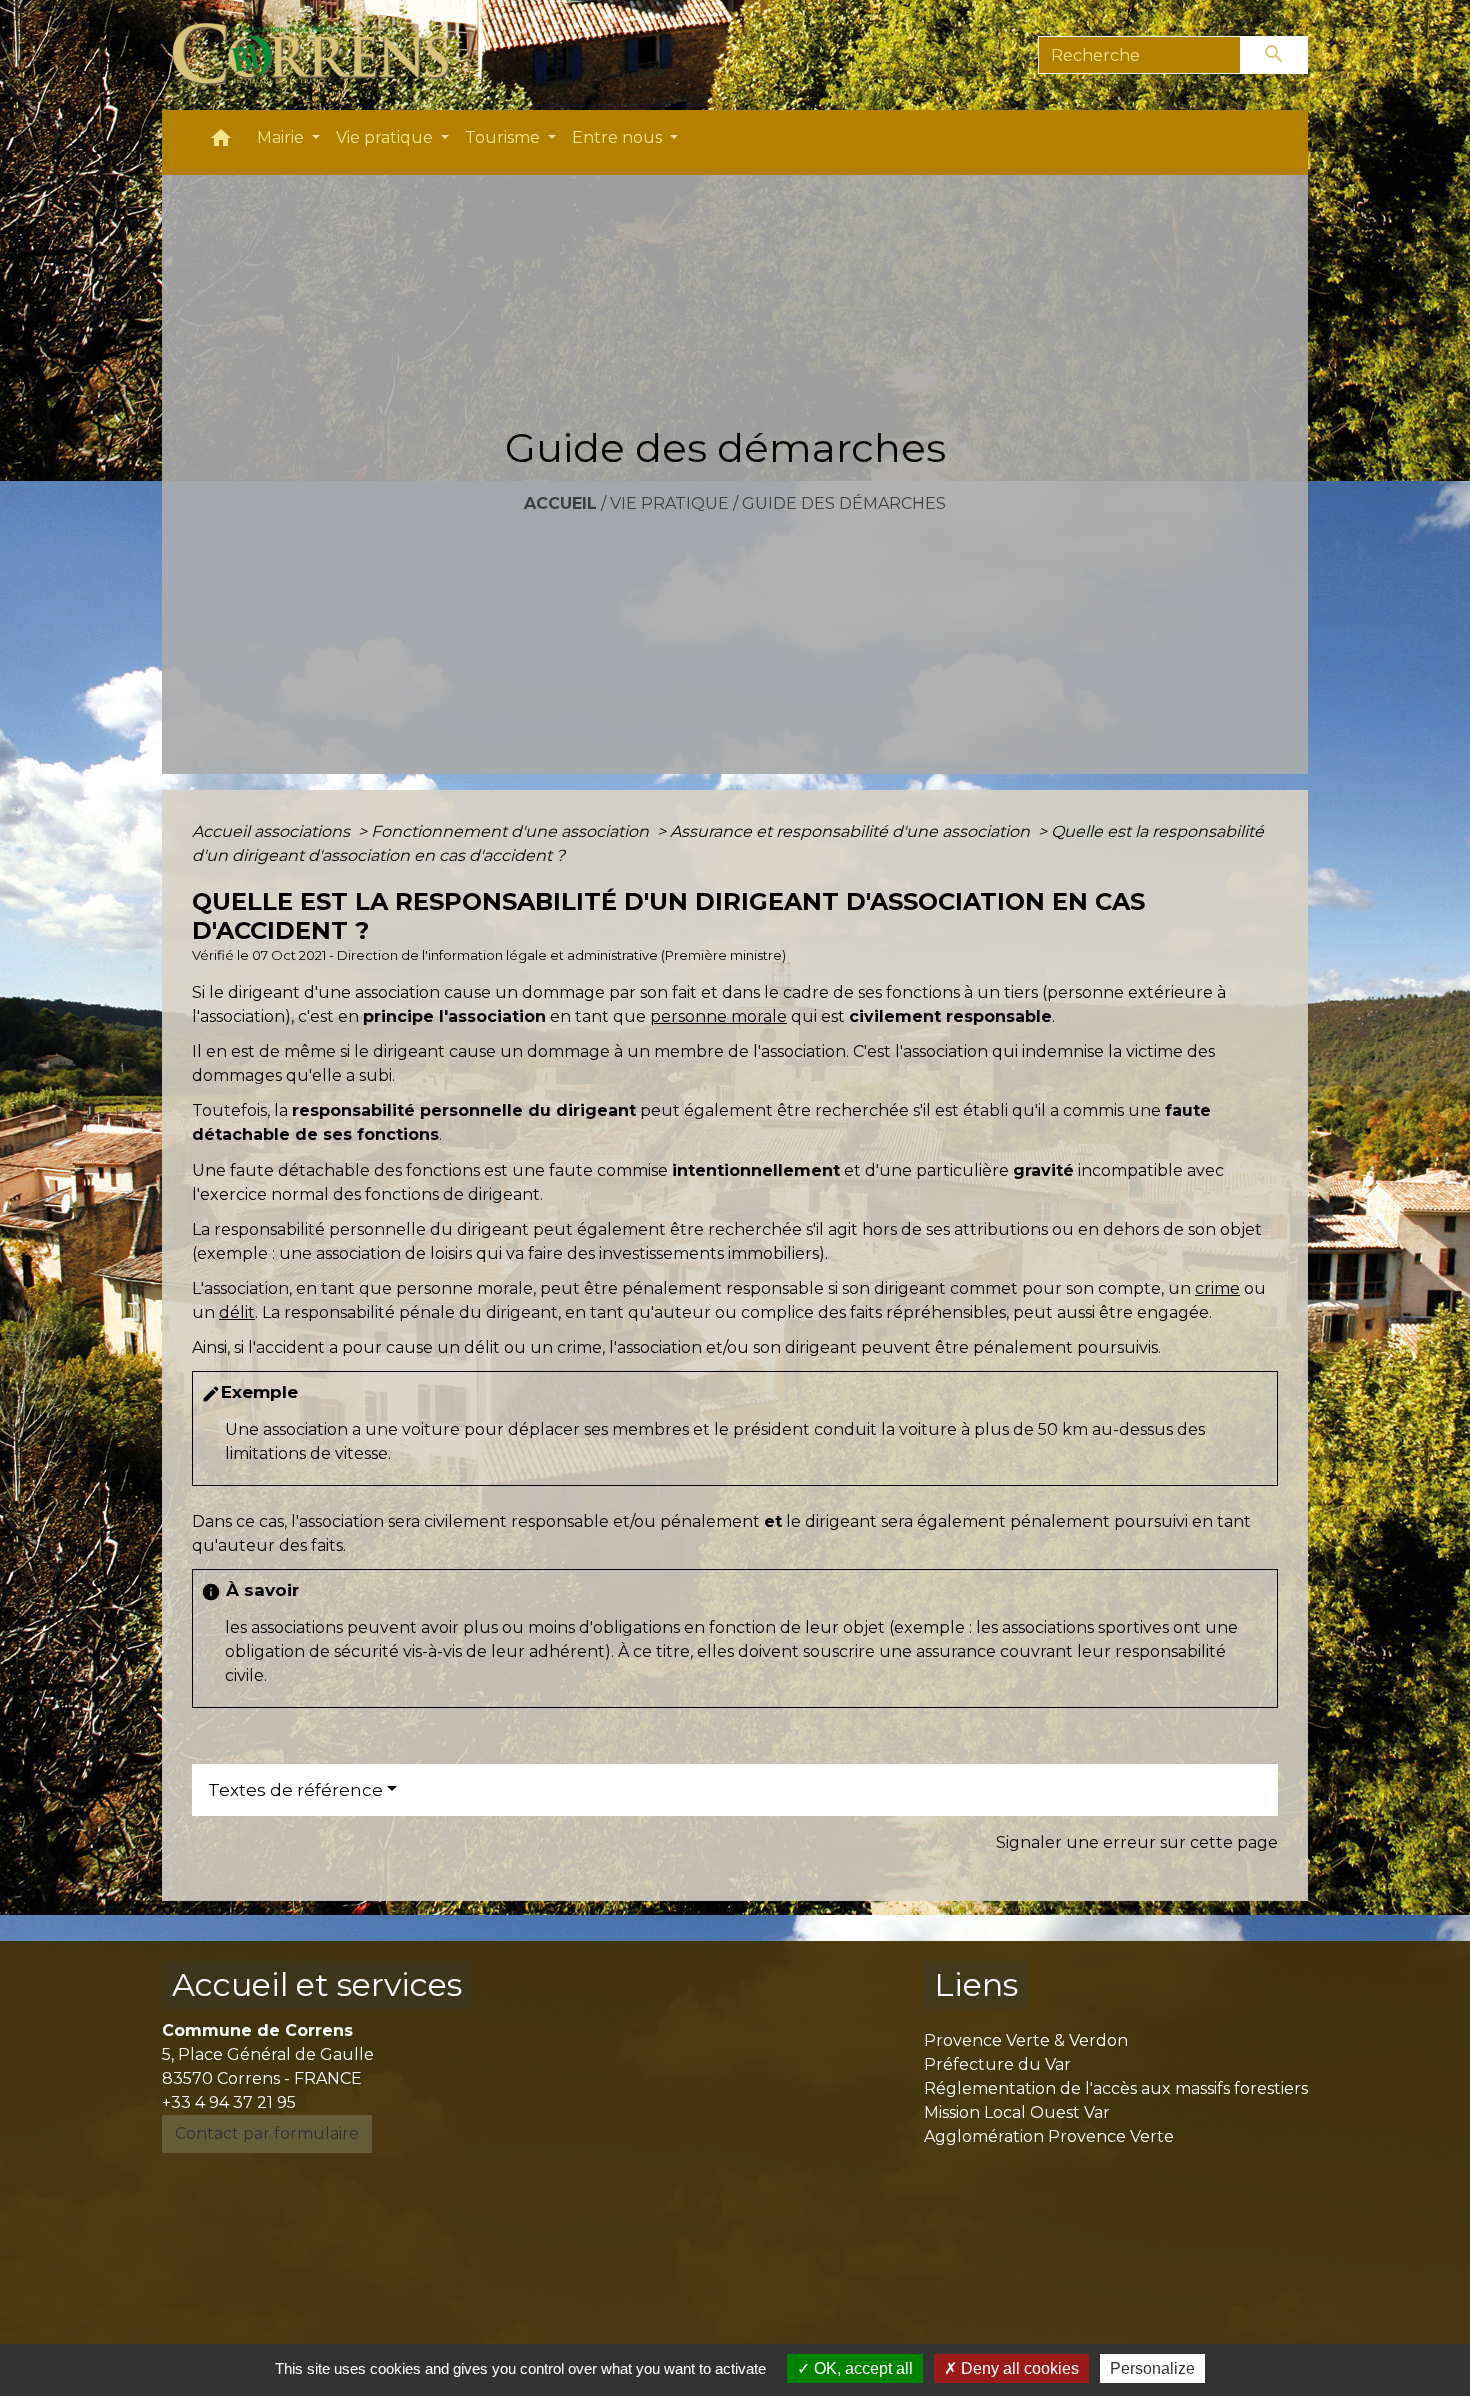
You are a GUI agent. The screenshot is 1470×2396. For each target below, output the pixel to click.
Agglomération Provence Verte (1049, 2136)
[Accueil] (322, 55)
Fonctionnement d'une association (512, 831)
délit (237, 1312)
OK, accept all (861, 2368)
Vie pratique (669, 503)
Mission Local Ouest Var (1017, 2112)
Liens (976, 1984)
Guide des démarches (844, 503)
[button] (221, 142)
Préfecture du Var (997, 2064)
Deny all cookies (1018, 2368)
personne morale (718, 1016)
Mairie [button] (282, 137)
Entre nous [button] (619, 137)
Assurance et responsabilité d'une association (852, 831)
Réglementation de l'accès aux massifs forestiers (1116, 2088)
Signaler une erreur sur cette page (1137, 1842)
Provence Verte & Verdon (1026, 2040)
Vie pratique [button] (386, 137)
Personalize (1152, 2368)
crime (1217, 1288)
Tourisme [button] (504, 137)
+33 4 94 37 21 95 (229, 2102)
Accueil (560, 503)
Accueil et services (317, 1984)
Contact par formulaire (267, 2133)
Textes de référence (295, 1790)
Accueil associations (273, 831)
